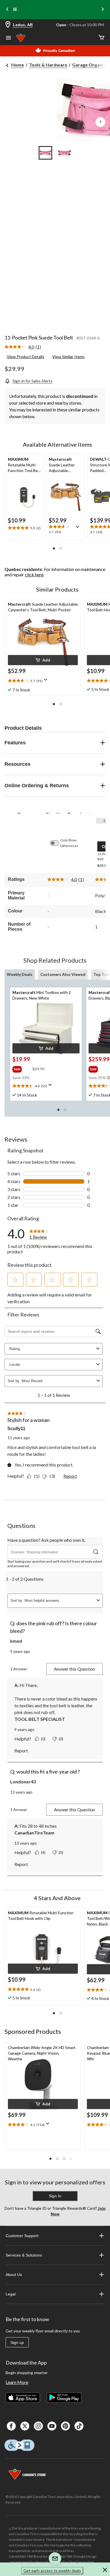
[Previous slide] (7, 10)
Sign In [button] (55, 2196)
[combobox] (58, 1381)
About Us (14, 2275)
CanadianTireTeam (34, 1833)
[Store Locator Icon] (8, 25)
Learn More (17, 2382)
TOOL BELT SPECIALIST (40, 1719)
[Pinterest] (65, 2426)
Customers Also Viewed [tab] (63, 974)
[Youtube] (52, 2426)
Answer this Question (74, 1669)
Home (18, 65)
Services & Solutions (24, 2255)
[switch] (57, 843)
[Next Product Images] (100, 122)
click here (34, 574)
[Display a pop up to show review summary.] (79, 529)
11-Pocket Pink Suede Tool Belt (39, 338)
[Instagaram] (38, 2426)
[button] (54, 548)
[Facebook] (11, 2426)
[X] (25, 2426)
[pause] (15, 10)
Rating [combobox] (15, 1349)
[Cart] (102, 38)
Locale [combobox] (15, 1365)
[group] (22, 1068)
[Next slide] (103, 10)
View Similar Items (68, 357)
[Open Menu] (8, 38)
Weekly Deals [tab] (20, 974)
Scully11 (16, 1429)
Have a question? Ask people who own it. (46, 1540)
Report (70, 1476)
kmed (16, 1641)
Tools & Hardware (48, 65)
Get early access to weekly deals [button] (52, 2571)
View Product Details (26, 357)
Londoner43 (23, 1782)
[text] (24, 528)
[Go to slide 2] (65, 153)
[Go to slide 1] (45, 153)
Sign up (17, 2343)
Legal (11, 2294)
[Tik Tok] (79, 2426)
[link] (25, 347)
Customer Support (22, 2236)
